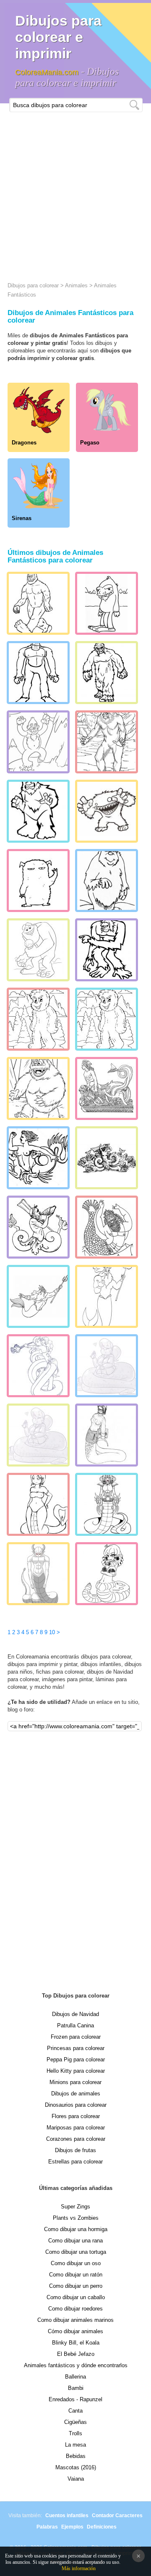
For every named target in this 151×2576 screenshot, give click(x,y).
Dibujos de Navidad (75, 2014)
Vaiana (76, 2479)
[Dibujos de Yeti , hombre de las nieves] (107, 673)
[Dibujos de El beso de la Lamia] (38, 1366)
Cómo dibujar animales (75, 2331)
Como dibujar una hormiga (76, 2229)
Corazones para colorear (76, 2139)
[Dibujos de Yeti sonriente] (38, 1088)
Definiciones (102, 2527)
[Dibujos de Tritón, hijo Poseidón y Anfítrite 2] (107, 1227)
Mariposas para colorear (76, 2128)
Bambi (76, 2388)
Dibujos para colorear (33, 285)
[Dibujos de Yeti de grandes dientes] (107, 811)
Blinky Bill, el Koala (76, 2343)
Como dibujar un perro (76, 2286)
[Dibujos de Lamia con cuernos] (38, 1574)
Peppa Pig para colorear (76, 2059)
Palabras (47, 2527)
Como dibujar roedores (75, 2309)
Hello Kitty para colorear (76, 2071)
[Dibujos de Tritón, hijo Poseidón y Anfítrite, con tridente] (38, 1296)
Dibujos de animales (76, 2094)
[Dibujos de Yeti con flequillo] (38, 673)
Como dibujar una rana (75, 2241)
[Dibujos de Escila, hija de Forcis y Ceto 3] (107, 1088)
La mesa (75, 2445)
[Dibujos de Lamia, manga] (38, 1504)
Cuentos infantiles (67, 2516)
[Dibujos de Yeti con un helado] (38, 950)
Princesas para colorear (76, 2048)
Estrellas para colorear (75, 2162)
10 (52, 1632)
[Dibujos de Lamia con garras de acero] (107, 1504)
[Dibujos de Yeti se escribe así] (107, 881)
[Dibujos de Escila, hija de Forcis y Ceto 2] (38, 1158)
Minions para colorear (75, 2082)
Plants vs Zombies (76, 2218)
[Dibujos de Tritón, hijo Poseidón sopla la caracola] (38, 1227)
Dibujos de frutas (75, 2150)
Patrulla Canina (75, 2025)
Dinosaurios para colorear (76, 2105)
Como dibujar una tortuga (76, 2252)
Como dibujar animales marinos (75, 2320)
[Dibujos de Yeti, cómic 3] (107, 950)
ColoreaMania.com (47, 72)
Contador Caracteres (117, 2516)
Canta (75, 2411)
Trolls (75, 2433)
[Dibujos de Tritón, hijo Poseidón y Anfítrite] (107, 1296)
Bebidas (76, 2456)
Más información (79, 2568)
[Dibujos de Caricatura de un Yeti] (107, 603)
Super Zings (75, 2207)
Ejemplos (72, 2527)
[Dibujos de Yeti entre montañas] (107, 742)
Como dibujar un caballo (76, 2297)
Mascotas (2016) (76, 2467)
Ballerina (75, 2377)
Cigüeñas (75, 2422)
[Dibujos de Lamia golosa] (38, 1435)
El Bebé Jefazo (76, 2354)
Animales (76, 285)
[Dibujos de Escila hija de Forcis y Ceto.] (107, 1158)
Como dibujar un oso (76, 2263)
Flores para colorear (76, 2116)
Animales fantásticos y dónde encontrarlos (76, 2365)
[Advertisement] (75, 192)
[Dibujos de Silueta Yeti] (38, 881)
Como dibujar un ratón (76, 2275)
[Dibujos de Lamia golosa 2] (107, 1366)
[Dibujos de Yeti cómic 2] (38, 1019)
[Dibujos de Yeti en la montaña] (38, 742)
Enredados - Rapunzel (75, 2399)
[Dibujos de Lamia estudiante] (107, 1435)
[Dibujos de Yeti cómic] (107, 1019)
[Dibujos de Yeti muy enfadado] (38, 811)
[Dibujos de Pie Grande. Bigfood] (38, 603)
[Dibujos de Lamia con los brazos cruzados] (107, 1574)
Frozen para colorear (76, 2037)
